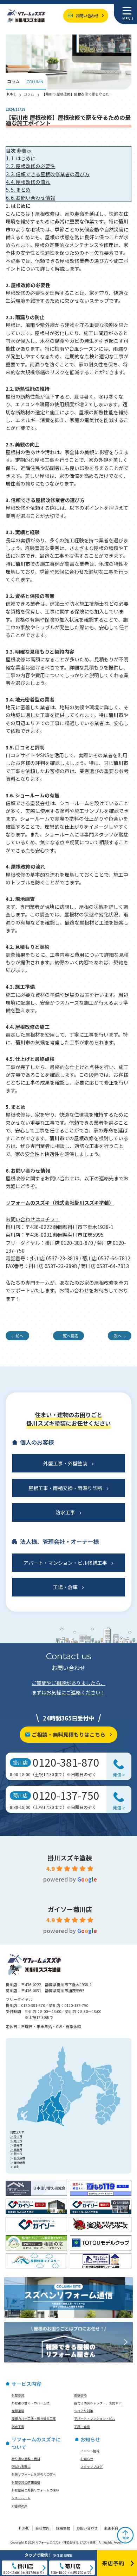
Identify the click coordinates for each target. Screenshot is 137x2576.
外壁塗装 (18, 2395)
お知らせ (87, 2459)
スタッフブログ (92, 2467)
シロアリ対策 (84, 2411)
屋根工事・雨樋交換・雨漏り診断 (65, 1488)
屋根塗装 (18, 2411)
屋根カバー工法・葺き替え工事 (34, 2419)
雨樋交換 (80, 2395)
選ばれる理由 (21, 2467)
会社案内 (43, 2528)
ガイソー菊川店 (70, 1909)
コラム (29, 94)
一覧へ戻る (69, 1336)
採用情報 (63, 2528)
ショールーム (21, 2498)
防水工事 (65, 1512)
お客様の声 (19, 2506)
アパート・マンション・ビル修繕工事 (65, 1563)
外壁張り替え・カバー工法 (31, 2403)
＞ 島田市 (16, 2149)
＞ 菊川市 (16, 2141)
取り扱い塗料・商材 (26, 2459)
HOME (11, 94)
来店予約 (111, 2528)
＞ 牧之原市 (18, 2158)
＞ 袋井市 (16, 2145)
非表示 (24, 150)
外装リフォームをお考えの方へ (34, 2474)
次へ (118, 1336)
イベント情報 (90, 2451)
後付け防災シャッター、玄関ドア (98, 2403)
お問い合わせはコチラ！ (33, 1219)
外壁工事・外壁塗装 (65, 1463)
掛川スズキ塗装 (70, 1858)
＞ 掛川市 (16, 2136)
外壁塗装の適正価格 (26, 2482)
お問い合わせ (87, 16)
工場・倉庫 (65, 1587)
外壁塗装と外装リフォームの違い (35, 2490)
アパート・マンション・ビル (95, 2419)
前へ (19, 1336)
